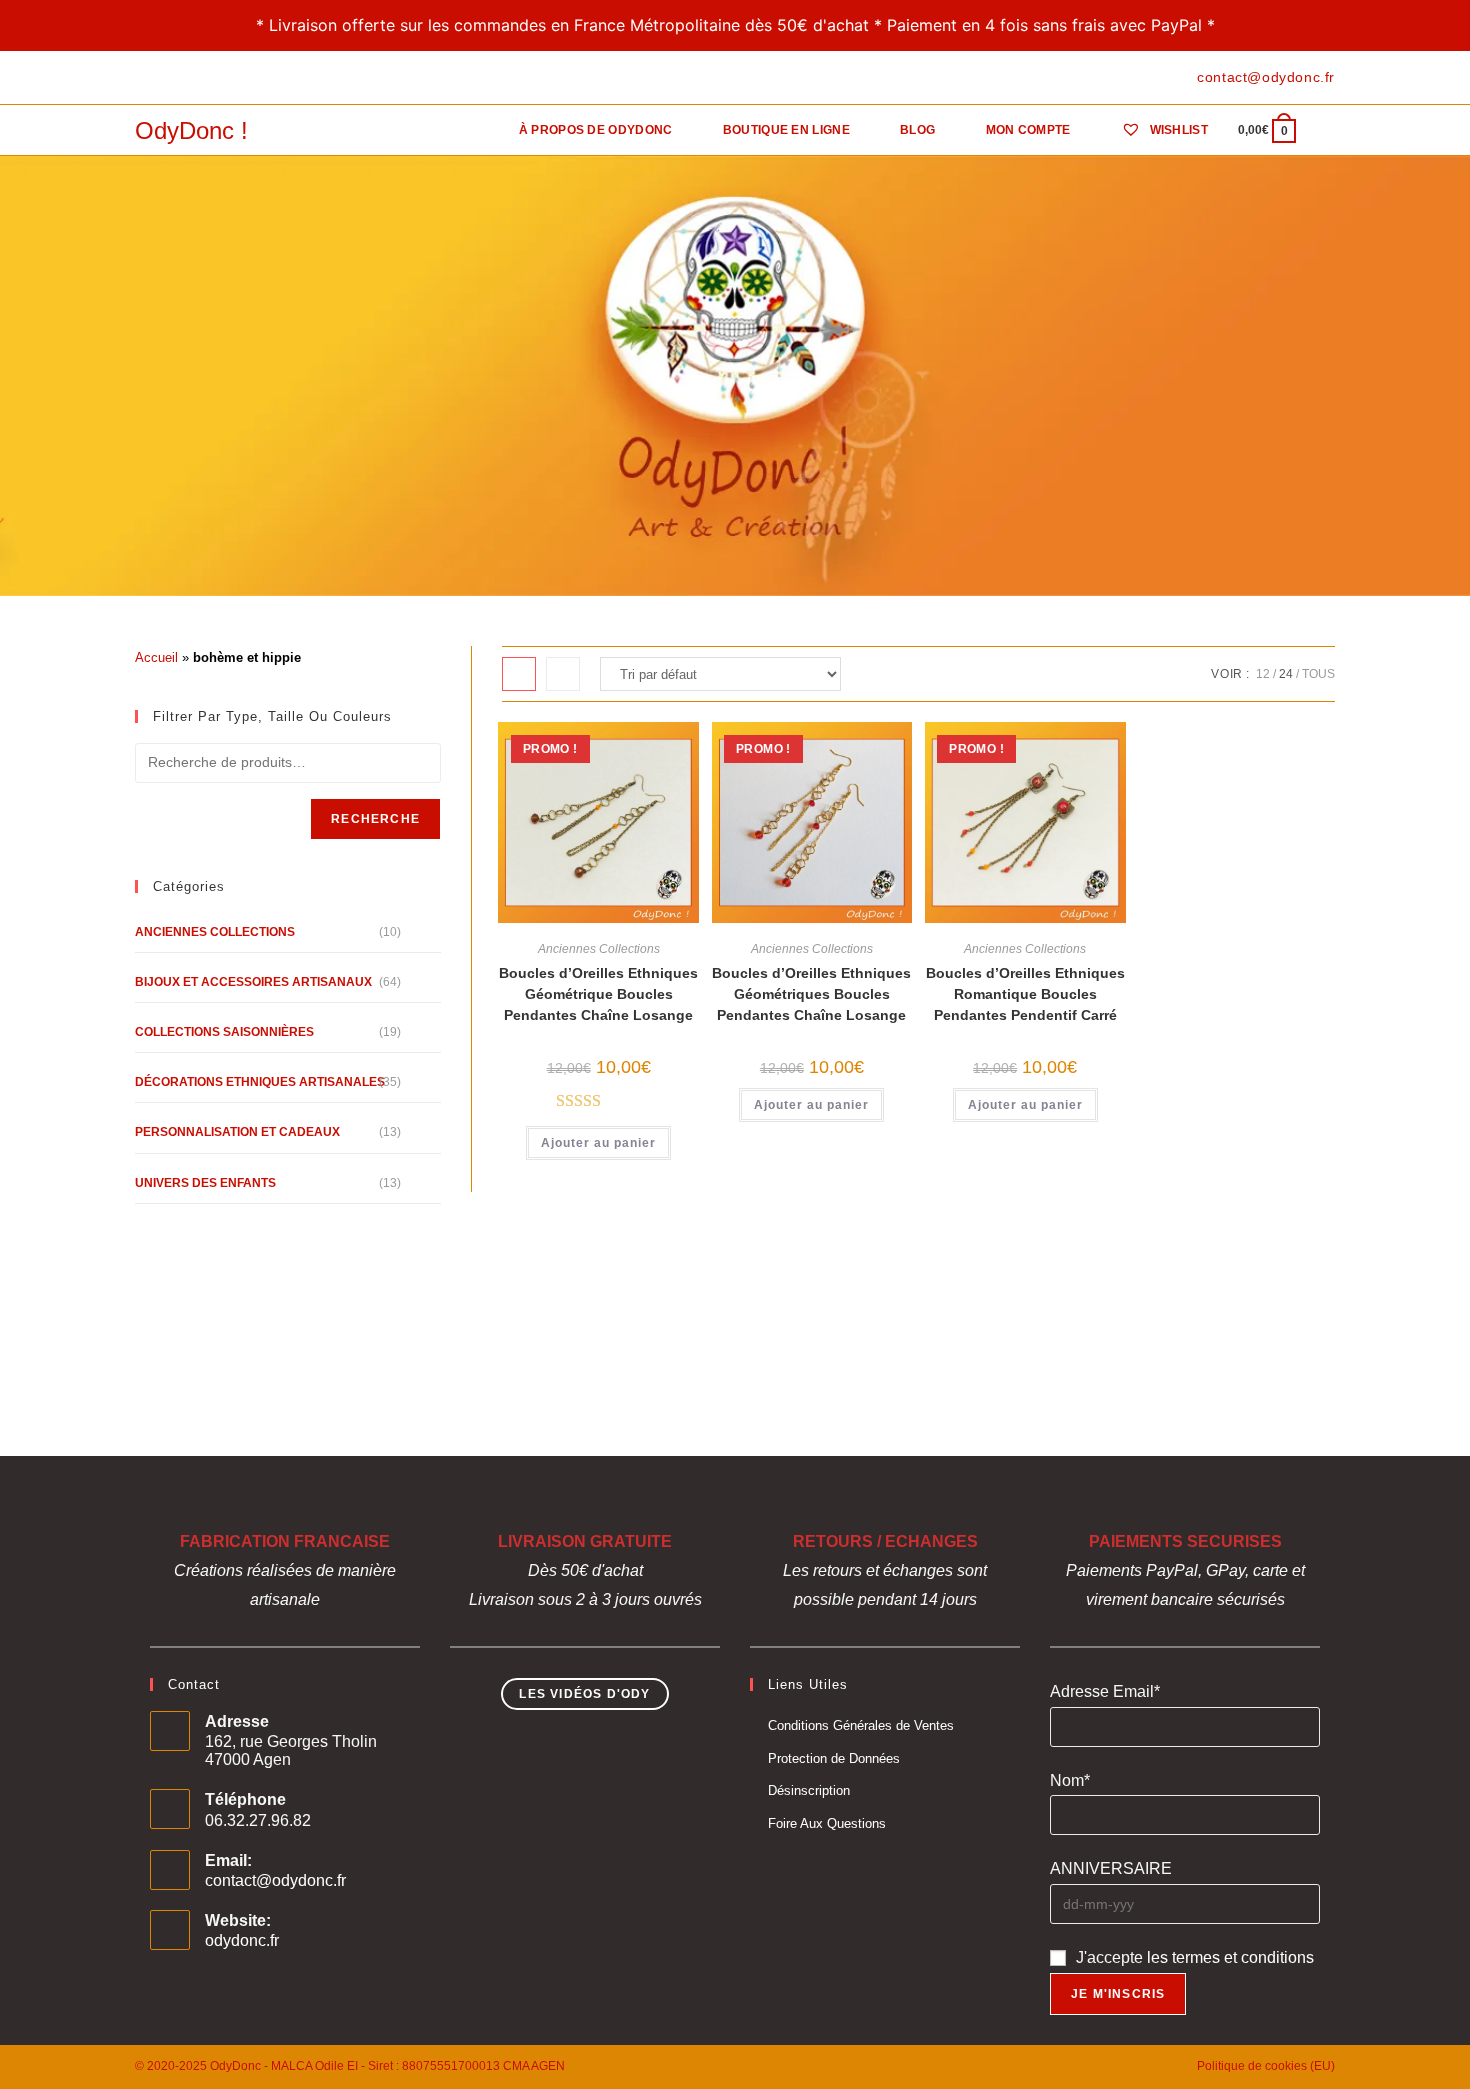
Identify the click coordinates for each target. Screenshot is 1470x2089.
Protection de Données (834, 1758)
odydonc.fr (242, 1940)
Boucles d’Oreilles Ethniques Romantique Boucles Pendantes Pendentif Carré (1025, 994)
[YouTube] (209, 78)
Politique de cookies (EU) (1266, 2066)
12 (1263, 674)
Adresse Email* (1105, 1691)
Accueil (156, 657)
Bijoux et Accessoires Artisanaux (253, 982)
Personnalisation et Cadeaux (237, 1132)
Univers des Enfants (205, 1183)
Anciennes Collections (599, 949)
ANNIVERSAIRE (1111, 1868)
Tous (1318, 674)
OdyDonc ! (191, 130)
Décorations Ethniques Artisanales (260, 1082)
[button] (605, 746)
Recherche (375, 819)
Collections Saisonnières (224, 1032)
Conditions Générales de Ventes (861, 1725)
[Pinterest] (163, 78)
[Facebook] (143, 78)
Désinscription (809, 1790)
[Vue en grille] (519, 674)
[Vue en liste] (563, 674)
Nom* (1070, 1780)
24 (1286, 674)
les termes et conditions (1230, 1957)
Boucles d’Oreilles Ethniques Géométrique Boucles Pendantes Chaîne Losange (598, 994)
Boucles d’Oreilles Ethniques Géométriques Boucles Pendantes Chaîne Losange (811, 994)
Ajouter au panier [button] (598, 1143)
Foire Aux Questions (827, 1823)
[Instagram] (186, 78)
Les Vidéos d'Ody (584, 1694)
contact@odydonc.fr (275, 1880)
